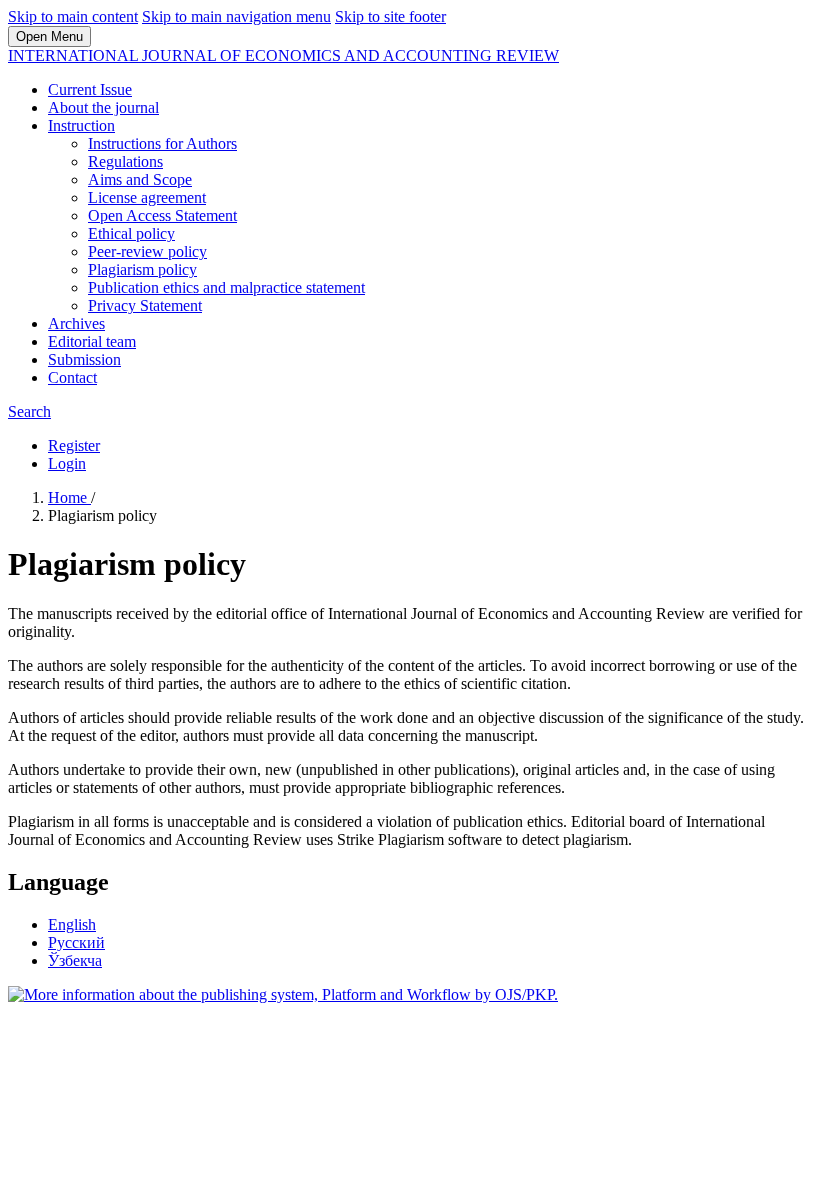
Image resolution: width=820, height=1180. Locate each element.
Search (29, 411)
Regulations (125, 161)
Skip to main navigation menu (236, 16)
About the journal (103, 107)
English (72, 924)
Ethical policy (131, 233)
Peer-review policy (147, 251)
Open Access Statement (162, 215)
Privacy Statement (145, 305)
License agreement (147, 197)
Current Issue (90, 89)
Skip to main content (73, 16)
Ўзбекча (75, 960)
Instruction (81, 125)
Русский (76, 942)
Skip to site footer (390, 16)
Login (67, 463)
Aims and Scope (140, 179)
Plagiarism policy (142, 269)
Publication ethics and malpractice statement (226, 287)
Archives (76, 323)
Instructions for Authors (162, 143)
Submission (84, 359)
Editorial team (92, 341)
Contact (72, 377)
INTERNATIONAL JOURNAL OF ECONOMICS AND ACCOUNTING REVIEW (283, 55)
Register (74, 445)
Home (69, 497)
